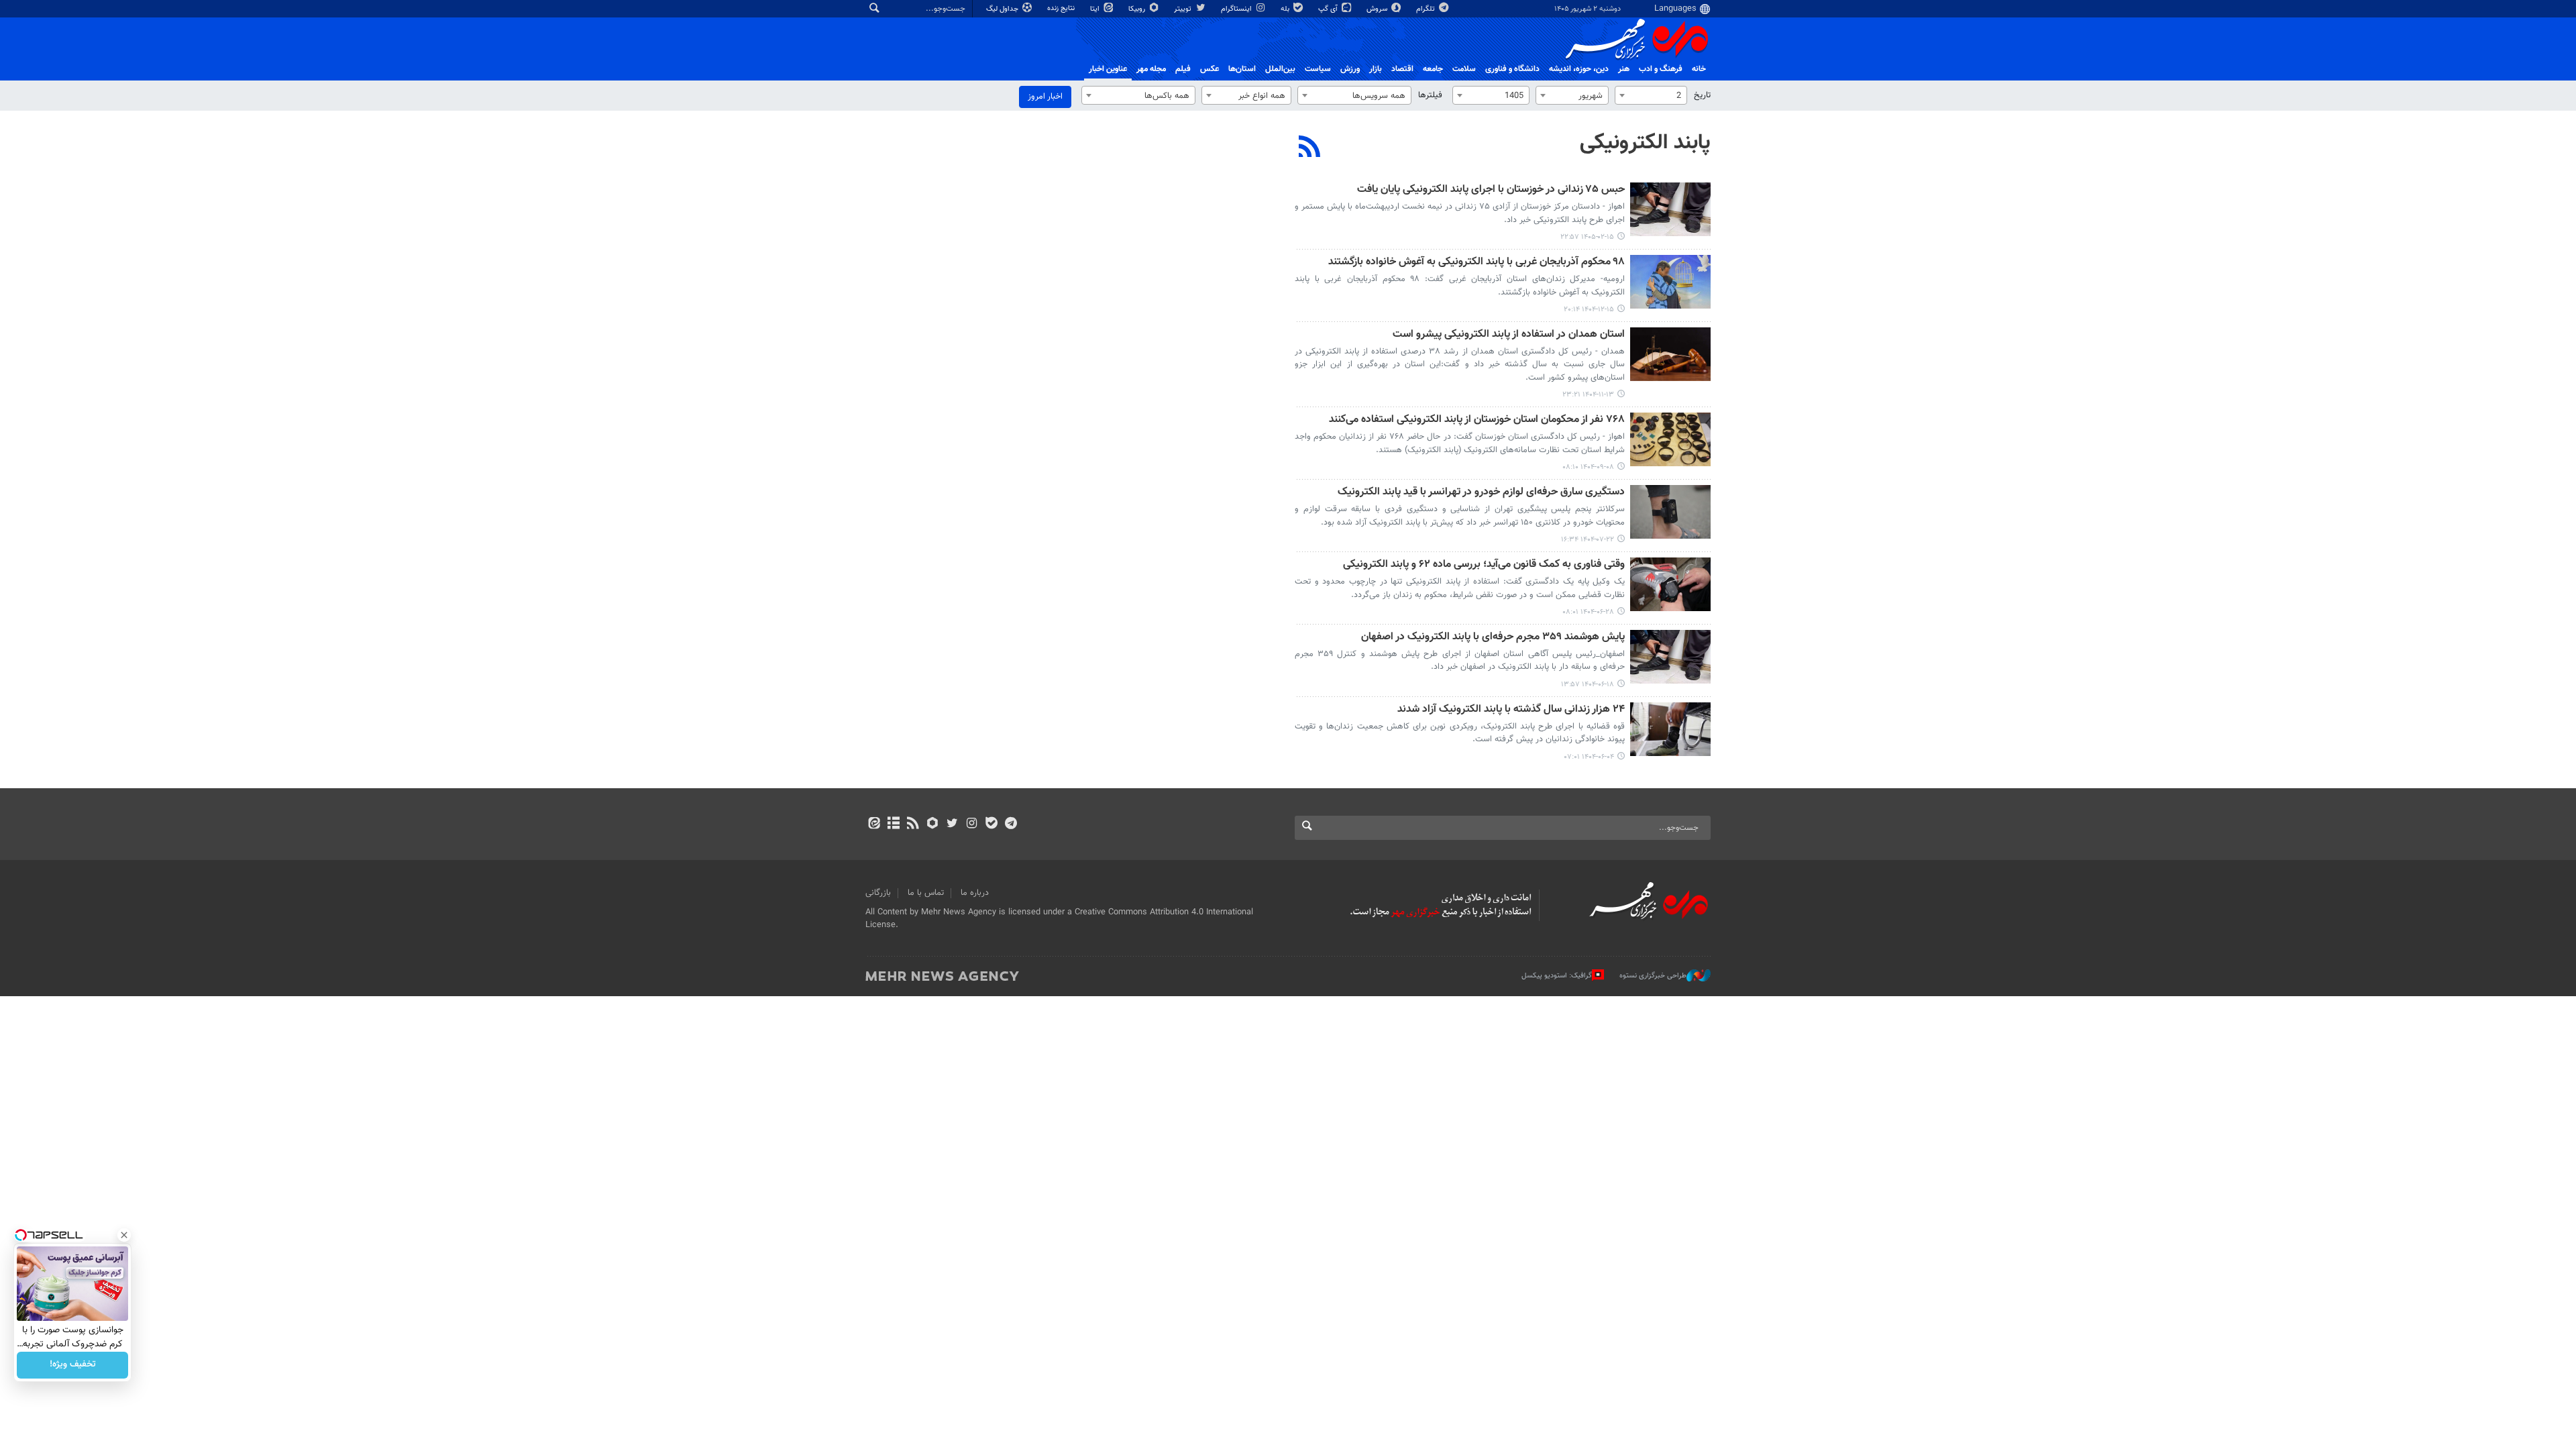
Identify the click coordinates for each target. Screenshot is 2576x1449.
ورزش (1350, 69)
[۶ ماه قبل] (1670, 354)
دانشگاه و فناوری (1512, 69)
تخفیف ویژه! (73, 1365)
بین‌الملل (1280, 69)
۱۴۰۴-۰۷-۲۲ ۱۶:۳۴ (1588, 540)
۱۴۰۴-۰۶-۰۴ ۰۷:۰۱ (1589, 757)
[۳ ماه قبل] (1670, 209)
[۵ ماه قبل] (1670, 282)
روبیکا (1138, 9)
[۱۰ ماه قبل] (1670, 512)
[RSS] (1310, 148)
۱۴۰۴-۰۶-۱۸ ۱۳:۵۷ (1588, 685)
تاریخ (1702, 95)
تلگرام (1427, 9)
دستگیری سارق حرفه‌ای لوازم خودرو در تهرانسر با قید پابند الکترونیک (1481, 493)
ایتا (1096, 9)
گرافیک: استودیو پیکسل (1557, 976)
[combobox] (1651, 95)
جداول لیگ (1003, 9)
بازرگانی (878, 893)
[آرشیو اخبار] (893, 824)
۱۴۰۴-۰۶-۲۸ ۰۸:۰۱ (1588, 612)
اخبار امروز (1045, 97)
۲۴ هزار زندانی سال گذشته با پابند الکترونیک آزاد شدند (1511, 710)
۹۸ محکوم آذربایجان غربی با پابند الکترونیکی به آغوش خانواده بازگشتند (1477, 263)
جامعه (1433, 69)
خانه (1699, 69)
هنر (1624, 69)
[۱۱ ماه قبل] (1670, 584)
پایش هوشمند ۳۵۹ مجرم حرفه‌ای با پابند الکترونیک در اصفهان (1493, 638)
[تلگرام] (1011, 824)
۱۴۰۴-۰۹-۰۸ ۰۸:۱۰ (1588, 467)
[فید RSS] (913, 824)
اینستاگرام (1237, 9)
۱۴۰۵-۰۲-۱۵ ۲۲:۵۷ (1587, 237)
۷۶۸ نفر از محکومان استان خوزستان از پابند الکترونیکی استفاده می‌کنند (1477, 420)
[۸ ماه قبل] (1670, 439)
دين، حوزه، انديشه (1579, 69)
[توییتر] (952, 824)
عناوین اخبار (1108, 69)
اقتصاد (1402, 69)
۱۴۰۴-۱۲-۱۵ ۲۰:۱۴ (1589, 310)
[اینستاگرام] (972, 824)
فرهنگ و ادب (1661, 69)
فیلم (1183, 69)
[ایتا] (874, 824)
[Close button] (124, 1235)
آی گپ (1329, 9)
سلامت (1464, 69)
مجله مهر (1151, 69)
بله (1286, 9)
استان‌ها (1242, 69)
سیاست (1318, 69)
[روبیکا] (933, 824)
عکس (1210, 69)
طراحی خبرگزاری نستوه (1653, 976)
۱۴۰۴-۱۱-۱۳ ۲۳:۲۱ (1588, 395)
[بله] (991, 824)
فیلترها (1430, 95)
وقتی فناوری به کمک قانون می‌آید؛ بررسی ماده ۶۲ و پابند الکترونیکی (1484, 565)
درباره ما (975, 893)
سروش (1378, 9)
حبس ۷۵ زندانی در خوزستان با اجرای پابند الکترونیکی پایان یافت (1491, 190)
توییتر (1184, 9)
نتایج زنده (1062, 8)
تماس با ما (926, 893)
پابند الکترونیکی (1645, 143)
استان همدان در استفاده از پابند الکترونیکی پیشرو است (1509, 335)
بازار (1376, 69)
